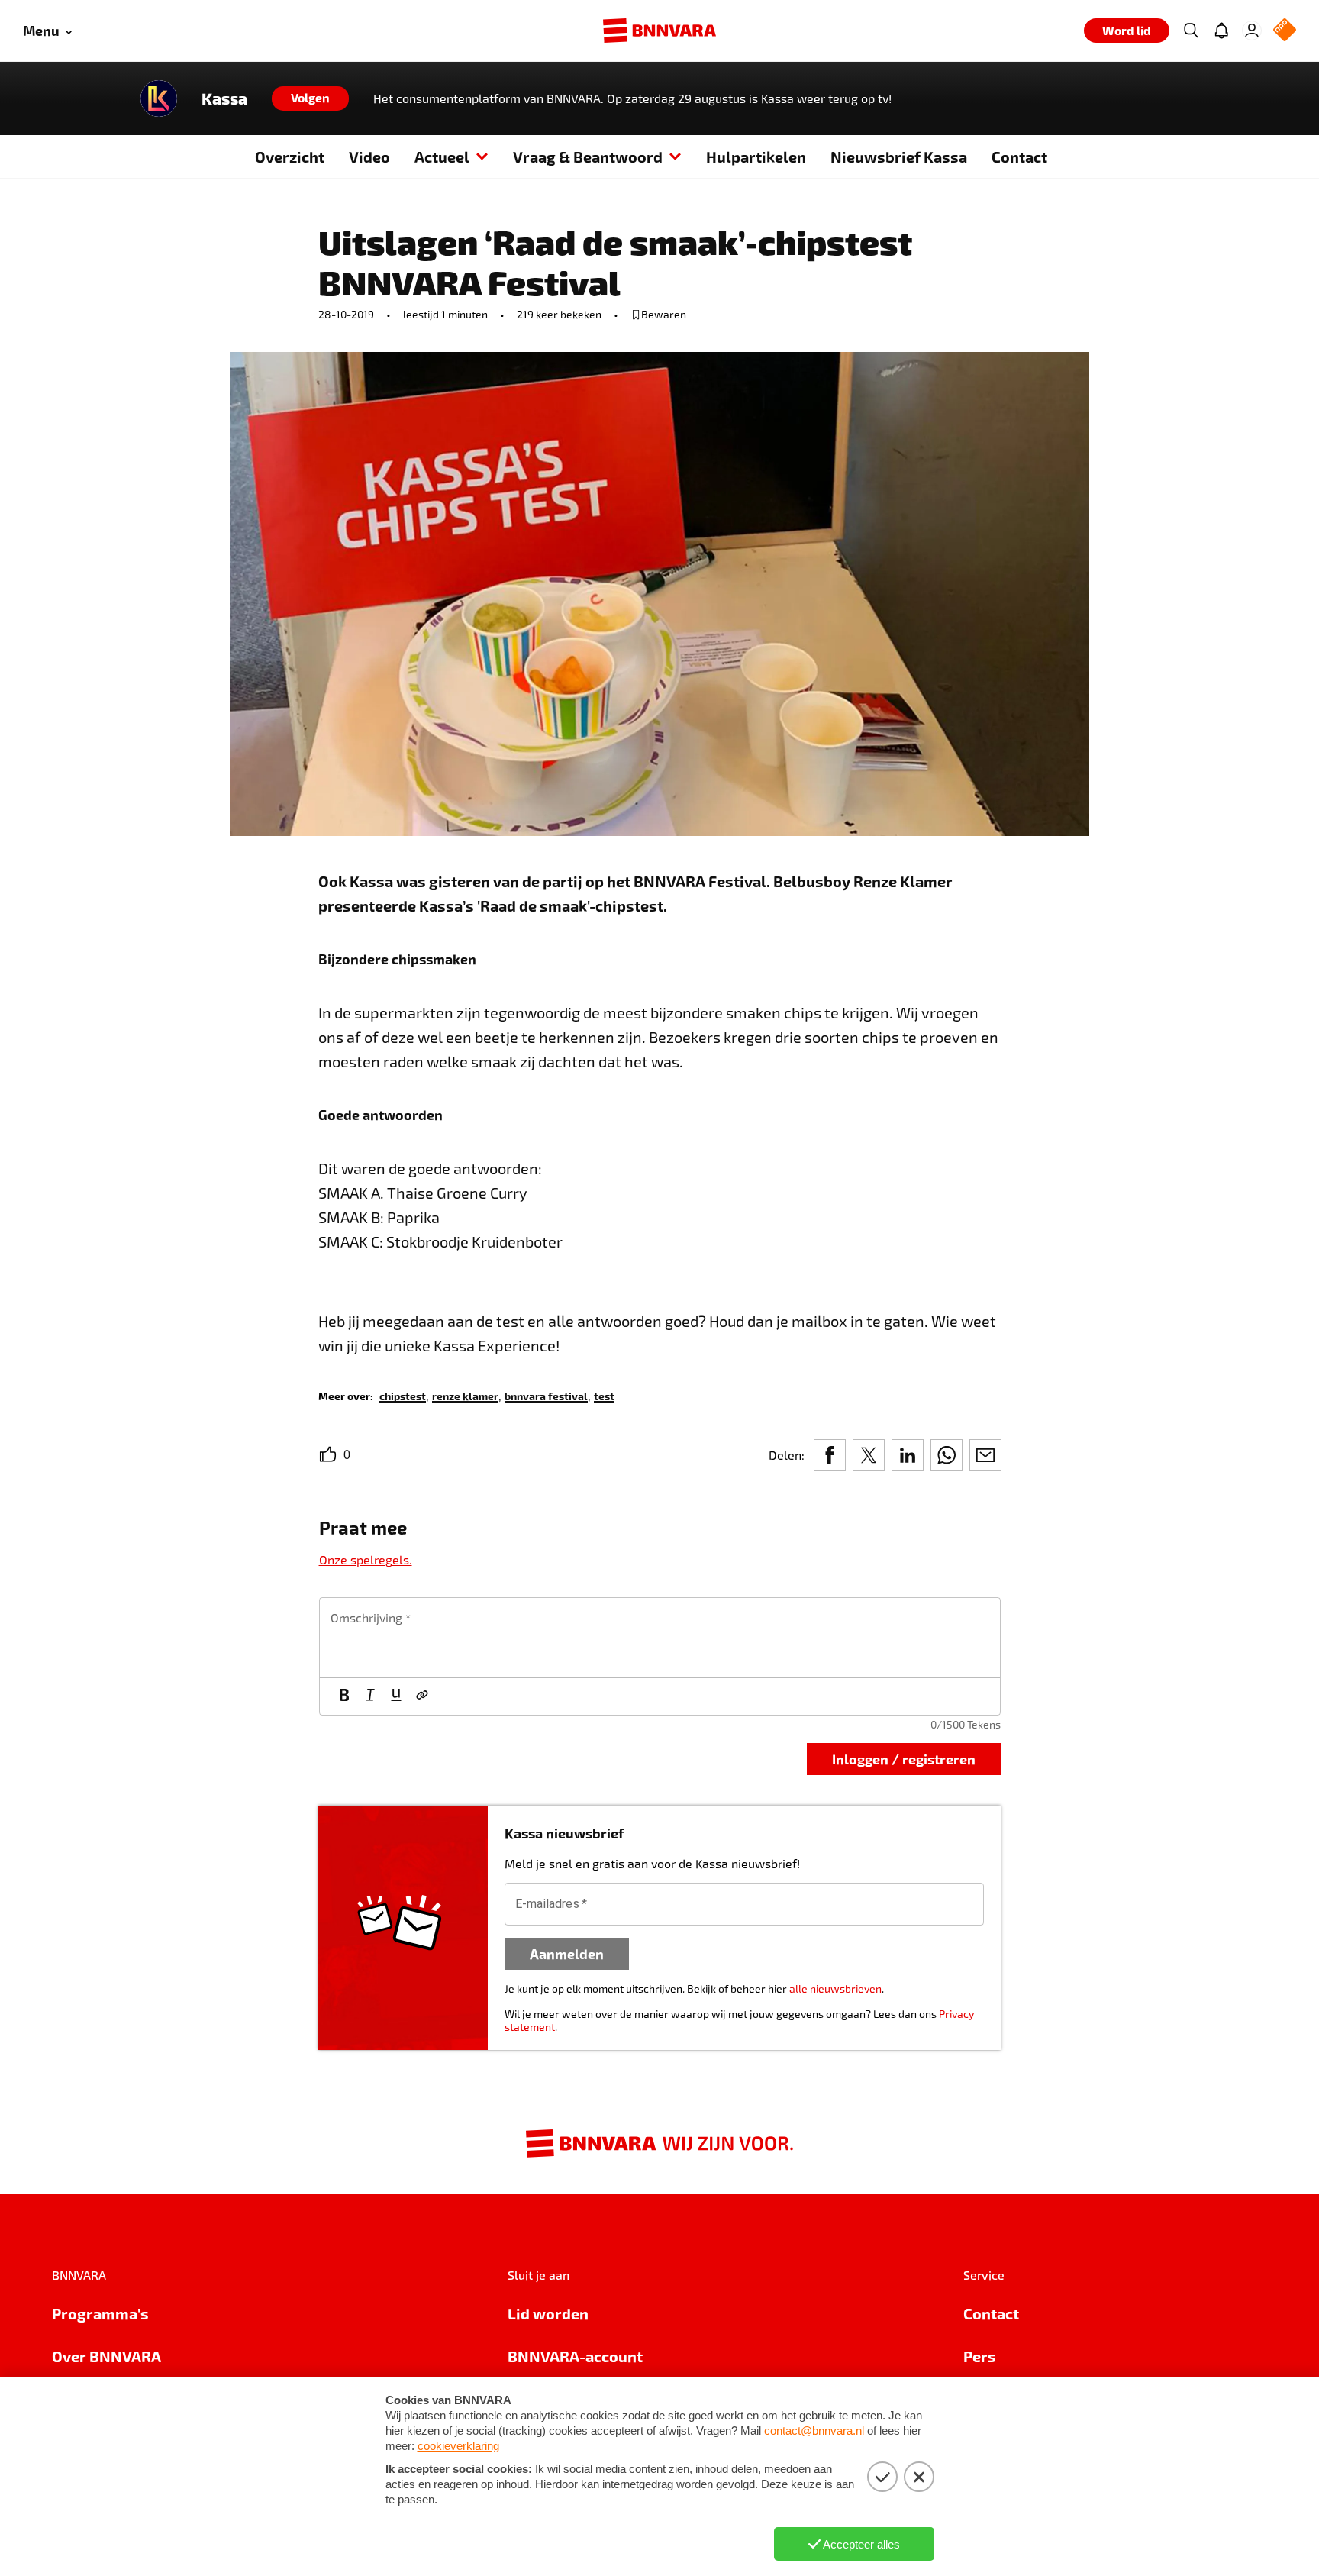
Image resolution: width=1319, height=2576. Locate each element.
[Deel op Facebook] (830, 1455)
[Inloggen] (1252, 31)
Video (369, 157)
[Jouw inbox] (1221, 31)
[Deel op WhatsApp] (947, 1455)
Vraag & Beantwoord (588, 157)
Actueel (442, 157)
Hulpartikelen (756, 157)
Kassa (224, 98)
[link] (403, 1395)
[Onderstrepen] (396, 1696)
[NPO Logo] (1285, 31)
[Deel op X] (869, 1455)
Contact (1019, 157)
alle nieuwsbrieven (835, 1988)
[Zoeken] (1191, 31)
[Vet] (344, 1696)
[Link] (422, 1696)
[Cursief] (370, 1696)
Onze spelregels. (366, 1559)
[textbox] (660, 1638)
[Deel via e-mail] (985, 1455)
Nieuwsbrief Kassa (899, 157)
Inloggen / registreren (904, 1759)
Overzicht (290, 157)
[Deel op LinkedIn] (908, 1455)
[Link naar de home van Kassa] (159, 98)
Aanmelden (567, 1953)
